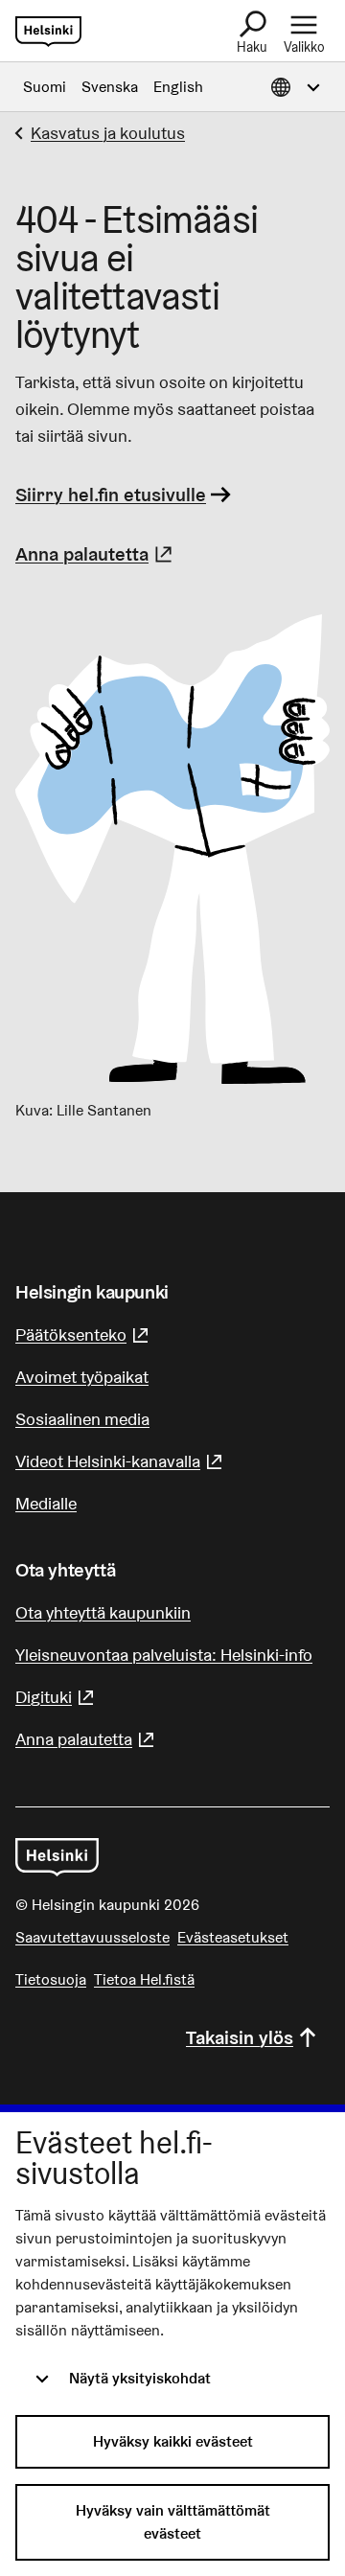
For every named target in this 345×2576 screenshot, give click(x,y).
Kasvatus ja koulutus (108, 133)
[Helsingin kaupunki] (57, 1857)
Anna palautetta (96, 554)
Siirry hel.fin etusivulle (111, 494)
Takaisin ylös (240, 2037)
